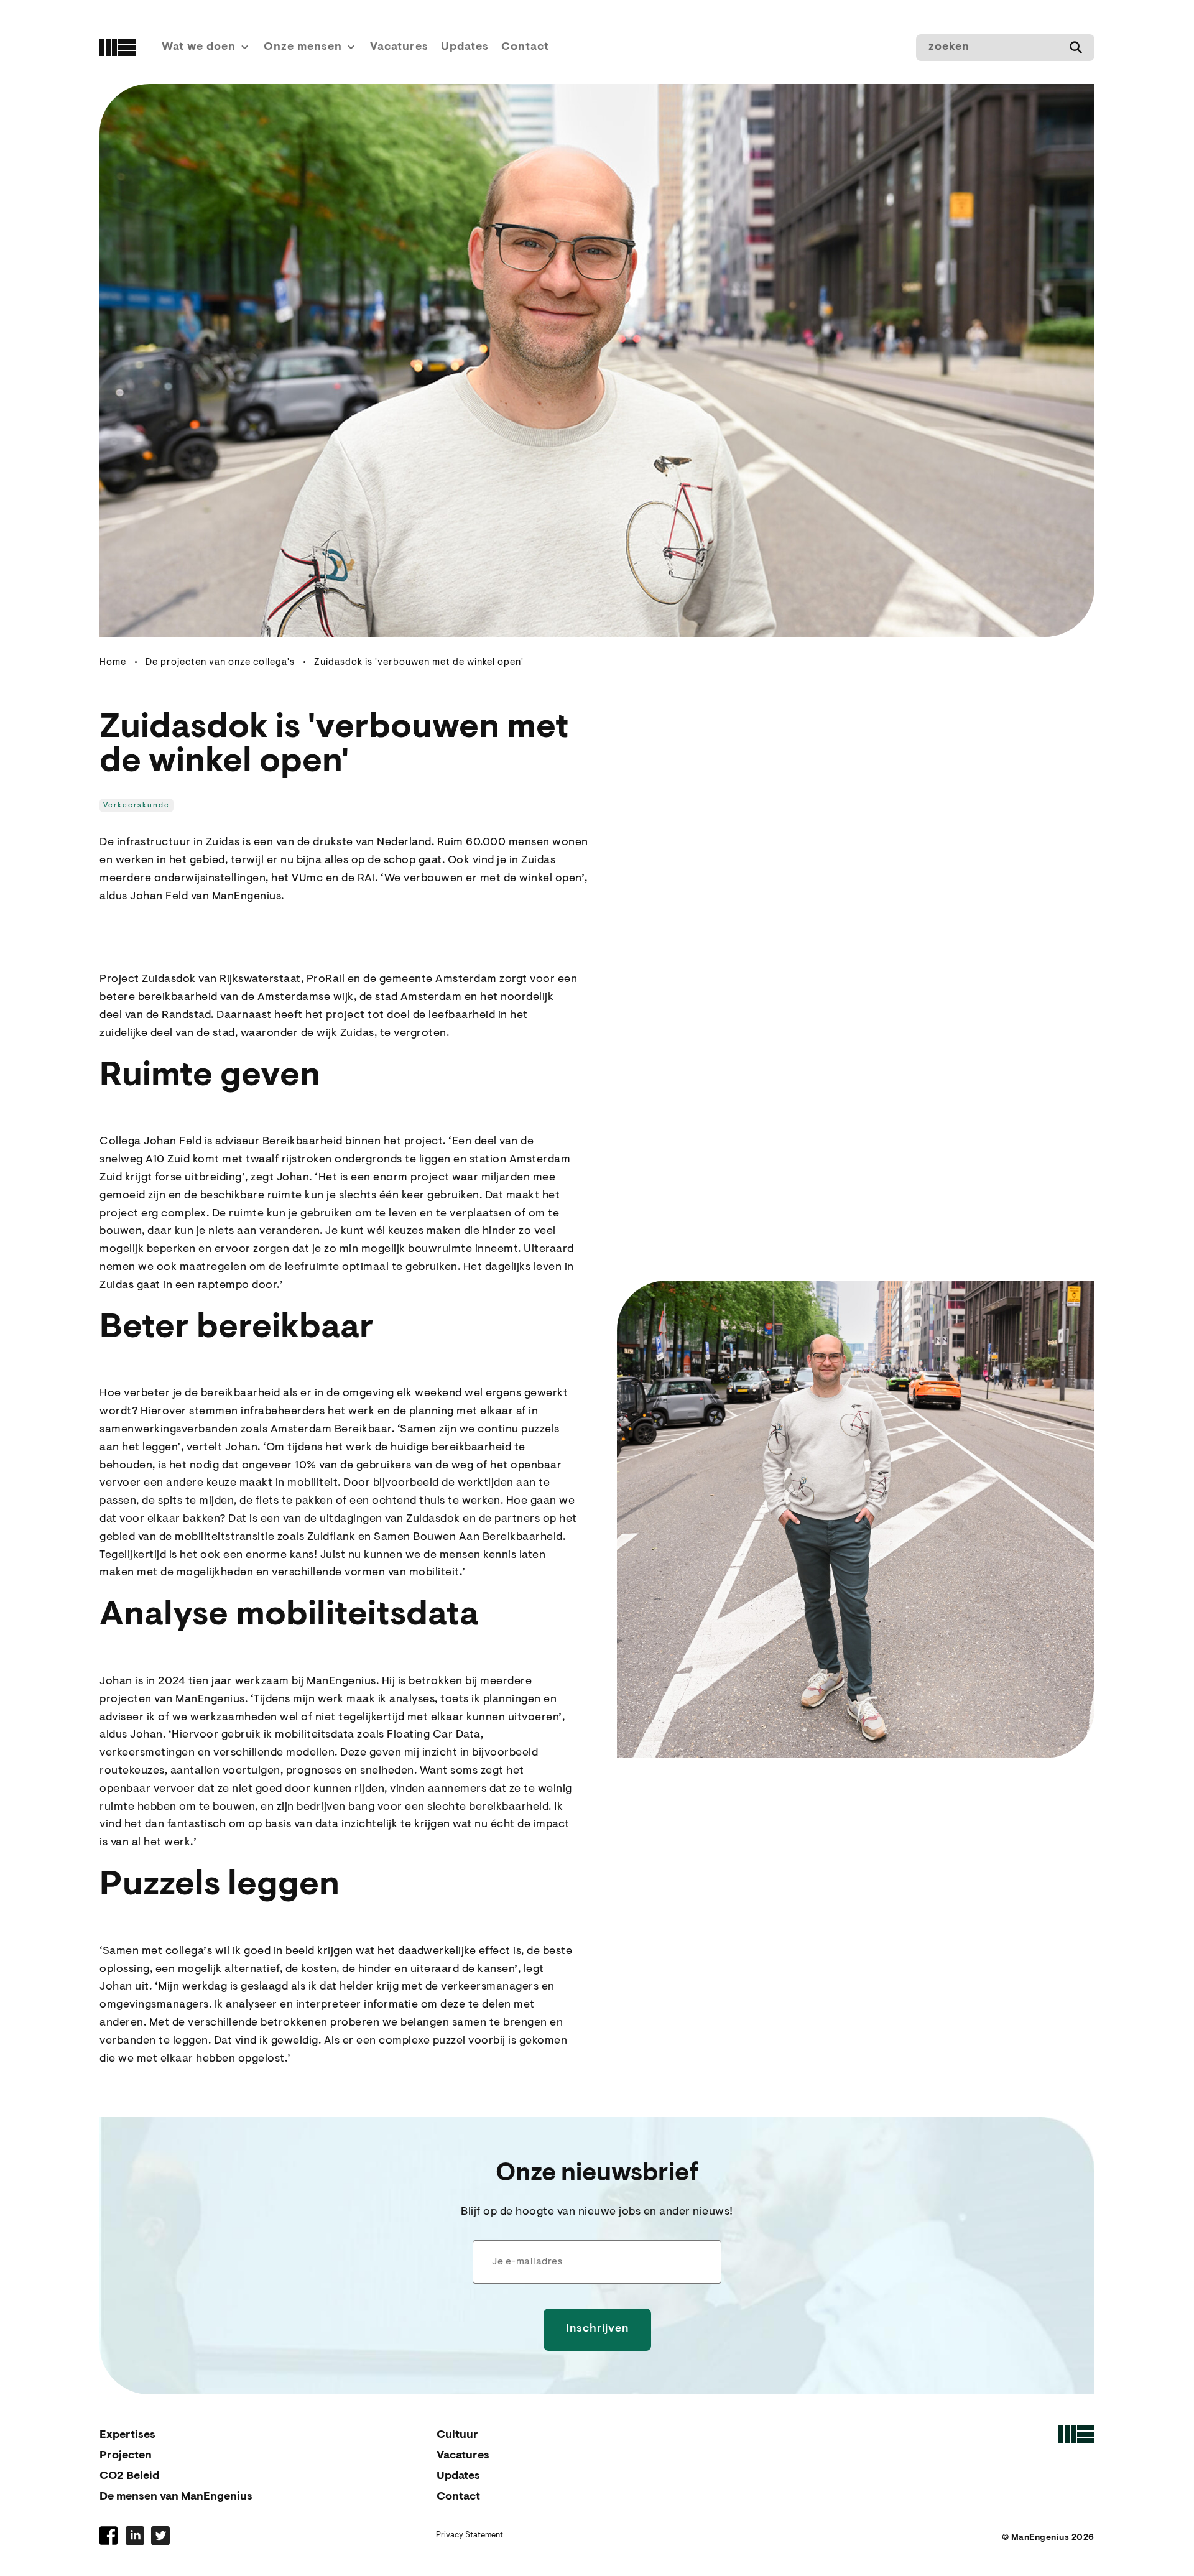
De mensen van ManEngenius (176, 2497)
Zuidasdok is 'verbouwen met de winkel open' (419, 663)
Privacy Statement (470, 2535)
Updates (465, 47)
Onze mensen (303, 47)
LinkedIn (135, 2536)
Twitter (160, 2536)
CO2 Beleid (129, 2476)
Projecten (126, 2456)
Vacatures (399, 47)
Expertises (127, 2435)
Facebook (109, 2536)
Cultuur (457, 2435)
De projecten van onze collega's (220, 663)
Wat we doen (199, 47)
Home (113, 663)
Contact (525, 47)
